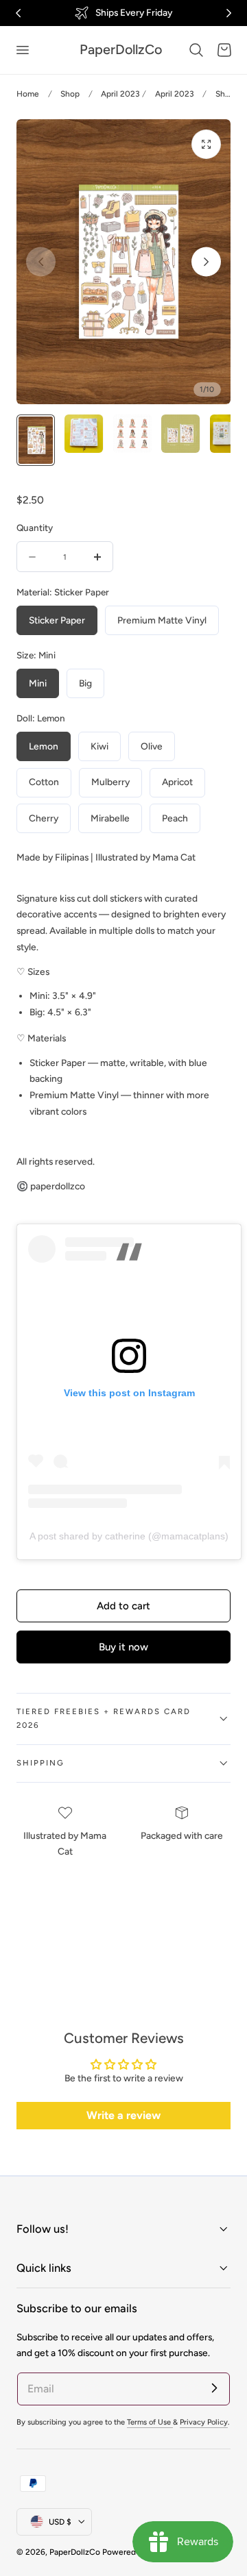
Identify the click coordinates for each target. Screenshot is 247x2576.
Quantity (35, 528)
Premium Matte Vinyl (162, 620)
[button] (22, 50)
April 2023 (120, 94)
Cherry (44, 818)
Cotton (44, 782)
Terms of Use (150, 2422)
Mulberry (110, 782)
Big (85, 683)
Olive (152, 746)
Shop (70, 94)
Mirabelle (110, 818)
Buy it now (123, 1647)
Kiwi (99, 746)
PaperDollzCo (75, 2552)
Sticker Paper (57, 620)
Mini (38, 683)
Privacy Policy (204, 2422)
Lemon (44, 746)
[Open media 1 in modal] (206, 144)
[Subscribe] (214, 2388)
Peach (175, 818)
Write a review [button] (123, 2115)
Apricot (177, 782)
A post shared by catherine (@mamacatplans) (129, 1536)
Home (28, 94)
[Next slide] (206, 262)
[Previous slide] (41, 262)
